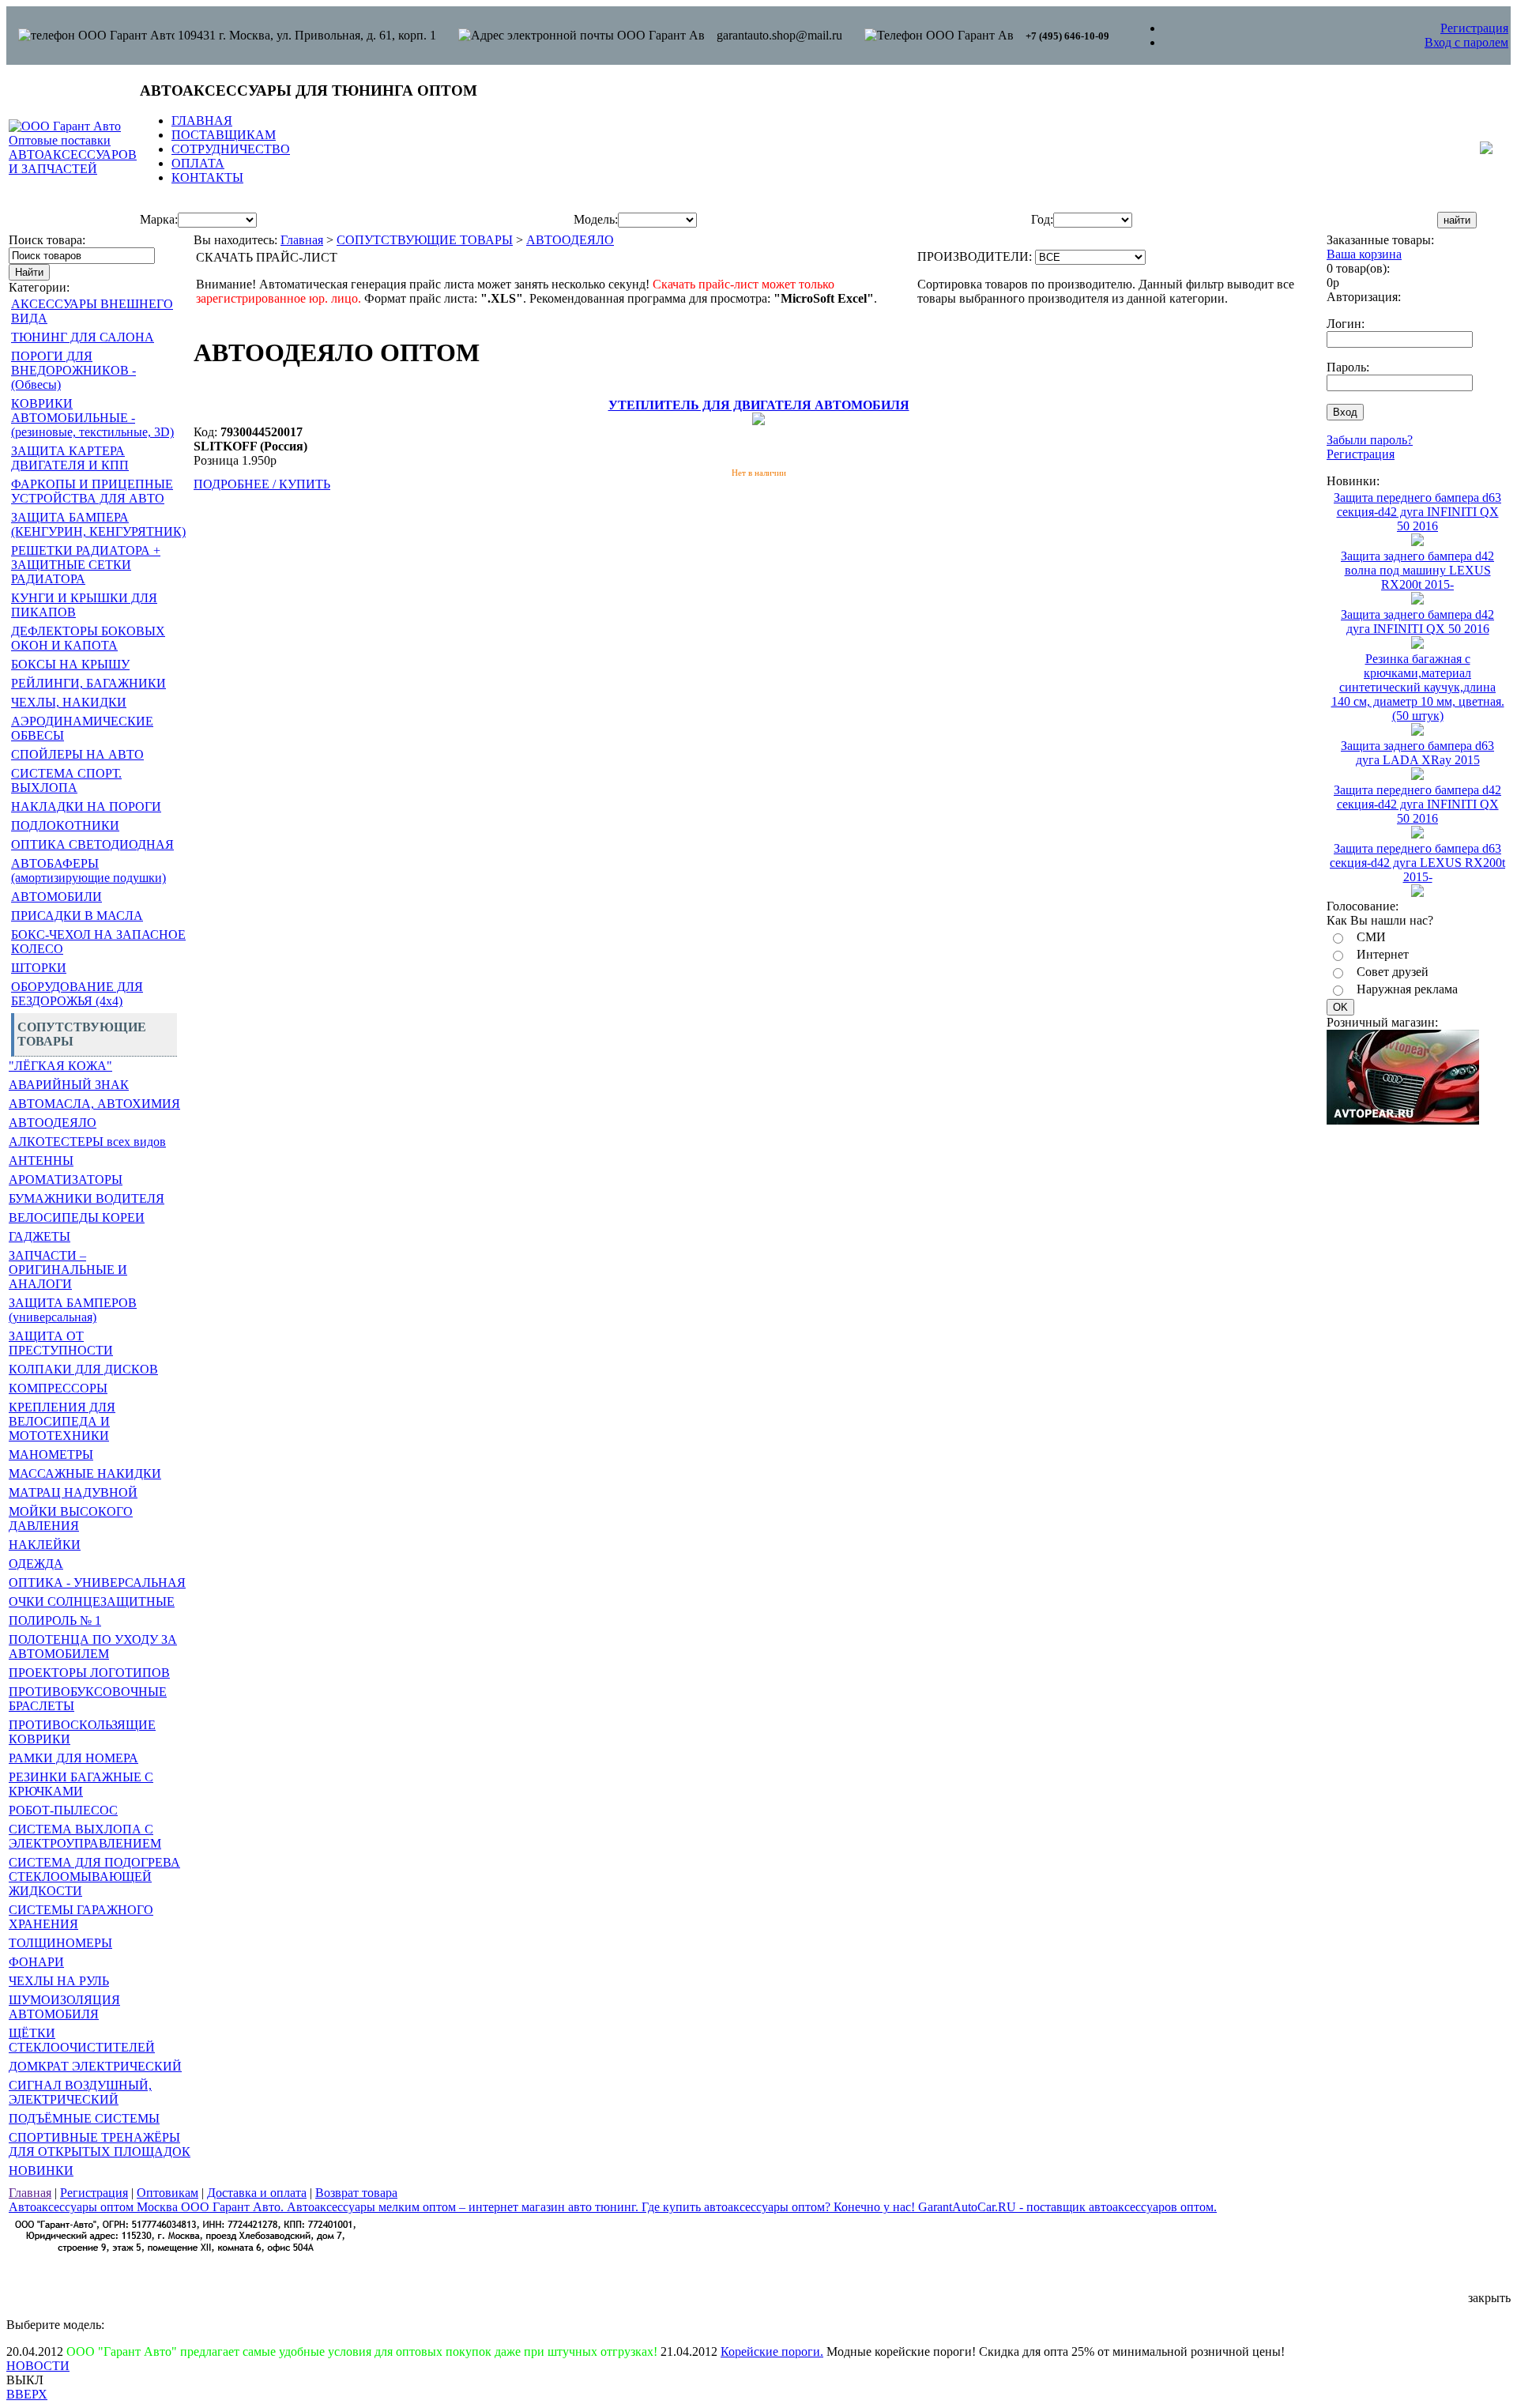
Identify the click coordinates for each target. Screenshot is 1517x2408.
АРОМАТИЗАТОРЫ (66, 1180)
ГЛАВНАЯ (202, 121)
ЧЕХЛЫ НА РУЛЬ (59, 1981)
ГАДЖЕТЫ (40, 1236)
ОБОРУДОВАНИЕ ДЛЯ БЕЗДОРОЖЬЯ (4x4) (77, 994)
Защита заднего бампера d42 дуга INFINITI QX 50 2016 (1417, 622)
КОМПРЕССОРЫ (58, 1388)
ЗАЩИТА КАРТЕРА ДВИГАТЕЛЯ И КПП (70, 458)
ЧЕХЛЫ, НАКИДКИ (69, 702)
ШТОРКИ (39, 968)
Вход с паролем (1466, 42)
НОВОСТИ (38, 2366)
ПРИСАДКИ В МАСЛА (77, 916)
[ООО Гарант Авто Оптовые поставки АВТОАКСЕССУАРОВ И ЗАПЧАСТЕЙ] (73, 169)
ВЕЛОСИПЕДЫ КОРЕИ (77, 1217)
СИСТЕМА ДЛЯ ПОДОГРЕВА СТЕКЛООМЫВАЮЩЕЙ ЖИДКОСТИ (94, 1877)
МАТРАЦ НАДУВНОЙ (73, 1492)
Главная (302, 240)
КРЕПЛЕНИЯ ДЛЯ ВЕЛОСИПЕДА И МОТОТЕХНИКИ (62, 1421)
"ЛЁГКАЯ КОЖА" (60, 1066)
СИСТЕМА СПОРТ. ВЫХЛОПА (66, 780)
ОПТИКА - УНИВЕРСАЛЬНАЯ (97, 1583)
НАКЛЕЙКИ (45, 1545)
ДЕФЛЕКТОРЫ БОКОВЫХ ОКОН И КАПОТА (88, 638)
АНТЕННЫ (41, 1161)
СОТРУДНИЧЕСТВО (231, 149)
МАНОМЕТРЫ (51, 1455)
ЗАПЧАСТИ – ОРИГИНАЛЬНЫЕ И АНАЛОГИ (68, 1270)
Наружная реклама (1407, 989)
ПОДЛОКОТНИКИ (65, 825)
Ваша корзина (1364, 254)
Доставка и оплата (257, 2193)
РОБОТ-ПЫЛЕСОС (63, 1810)
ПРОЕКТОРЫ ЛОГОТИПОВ (89, 1673)
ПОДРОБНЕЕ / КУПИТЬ (262, 484)
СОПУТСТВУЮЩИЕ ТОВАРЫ (425, 240)
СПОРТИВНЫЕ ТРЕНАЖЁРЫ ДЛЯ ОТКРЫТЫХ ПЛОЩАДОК (100, 2144)
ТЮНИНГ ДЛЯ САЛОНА (83, 337)
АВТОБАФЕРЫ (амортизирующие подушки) (88, 870)
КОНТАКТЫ (207, 177)
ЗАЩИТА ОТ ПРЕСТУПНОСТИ (61, 1343)
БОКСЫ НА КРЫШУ (70, 664)
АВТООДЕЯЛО (53, 1123)
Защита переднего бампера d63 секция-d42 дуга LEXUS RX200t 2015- (1417, 863)
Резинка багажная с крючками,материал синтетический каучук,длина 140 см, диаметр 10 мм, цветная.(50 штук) (1418, 687)
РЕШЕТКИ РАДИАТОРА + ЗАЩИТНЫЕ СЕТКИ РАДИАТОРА (86, 565)
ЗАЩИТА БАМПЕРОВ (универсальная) (73, 1310)
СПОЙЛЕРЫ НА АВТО (77, 754)
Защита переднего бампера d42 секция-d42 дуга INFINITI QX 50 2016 (1417, 804)
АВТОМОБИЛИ (56, 897)
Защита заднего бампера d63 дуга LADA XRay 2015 (1417, 753)
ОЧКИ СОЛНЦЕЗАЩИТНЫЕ (92, 1602)
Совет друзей (1393, 972)
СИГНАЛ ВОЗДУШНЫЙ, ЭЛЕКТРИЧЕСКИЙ (80, 2092)
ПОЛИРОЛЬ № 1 (55, 1620)
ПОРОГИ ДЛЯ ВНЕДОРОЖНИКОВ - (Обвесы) (73, 370)
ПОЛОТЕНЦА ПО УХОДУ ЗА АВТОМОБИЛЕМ (93, 1647)
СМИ (1371, 937)
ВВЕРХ (27, 2394)
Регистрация (1474, 28)
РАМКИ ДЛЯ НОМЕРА (73, 1758)
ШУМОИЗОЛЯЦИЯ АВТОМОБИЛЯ (64, 2007)
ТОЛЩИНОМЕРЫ (60, 1943)
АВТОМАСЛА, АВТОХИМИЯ (94, 1104)
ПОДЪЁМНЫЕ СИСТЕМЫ (84, 2118)
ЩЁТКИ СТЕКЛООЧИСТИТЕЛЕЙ (82, 2040)
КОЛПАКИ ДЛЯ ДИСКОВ (83, 1369)
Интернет (1383, 954)
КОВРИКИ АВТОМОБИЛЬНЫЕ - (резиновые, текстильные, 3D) (92, 418)
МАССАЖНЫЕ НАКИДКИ (85, 1473)
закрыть (1489, 2298)
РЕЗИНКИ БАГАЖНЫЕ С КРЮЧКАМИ (81, 1784)
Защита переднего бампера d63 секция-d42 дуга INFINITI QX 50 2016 (1417, 512)
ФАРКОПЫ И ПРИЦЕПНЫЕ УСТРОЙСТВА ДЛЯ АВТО (92, 491)
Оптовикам (168, 2193)
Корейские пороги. (772, 2351)
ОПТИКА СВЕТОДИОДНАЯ (92, 844)
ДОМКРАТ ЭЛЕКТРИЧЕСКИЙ (95, 2066)
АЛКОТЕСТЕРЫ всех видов (87, 1142)
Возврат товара (356, 2193)
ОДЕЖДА (36, 1564)
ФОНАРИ (36, 1962)
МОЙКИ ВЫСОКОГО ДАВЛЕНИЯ (71, 1519)
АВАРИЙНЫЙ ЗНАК (69, 1085)
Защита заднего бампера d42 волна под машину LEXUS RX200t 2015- (1417, 570)
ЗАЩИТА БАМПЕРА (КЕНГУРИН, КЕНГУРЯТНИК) (98, 524)
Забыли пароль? (1370, 440)
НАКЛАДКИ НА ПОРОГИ (86, 806)
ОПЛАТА (198, 163)
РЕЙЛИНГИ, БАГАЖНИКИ (88, 683)
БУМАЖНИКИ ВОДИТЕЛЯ (87, 1198)
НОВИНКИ (41, 2171)
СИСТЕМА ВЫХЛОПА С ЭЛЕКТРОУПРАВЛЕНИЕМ (85, 1836)
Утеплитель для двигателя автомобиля (759, 405)
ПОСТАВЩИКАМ (224, 135)
